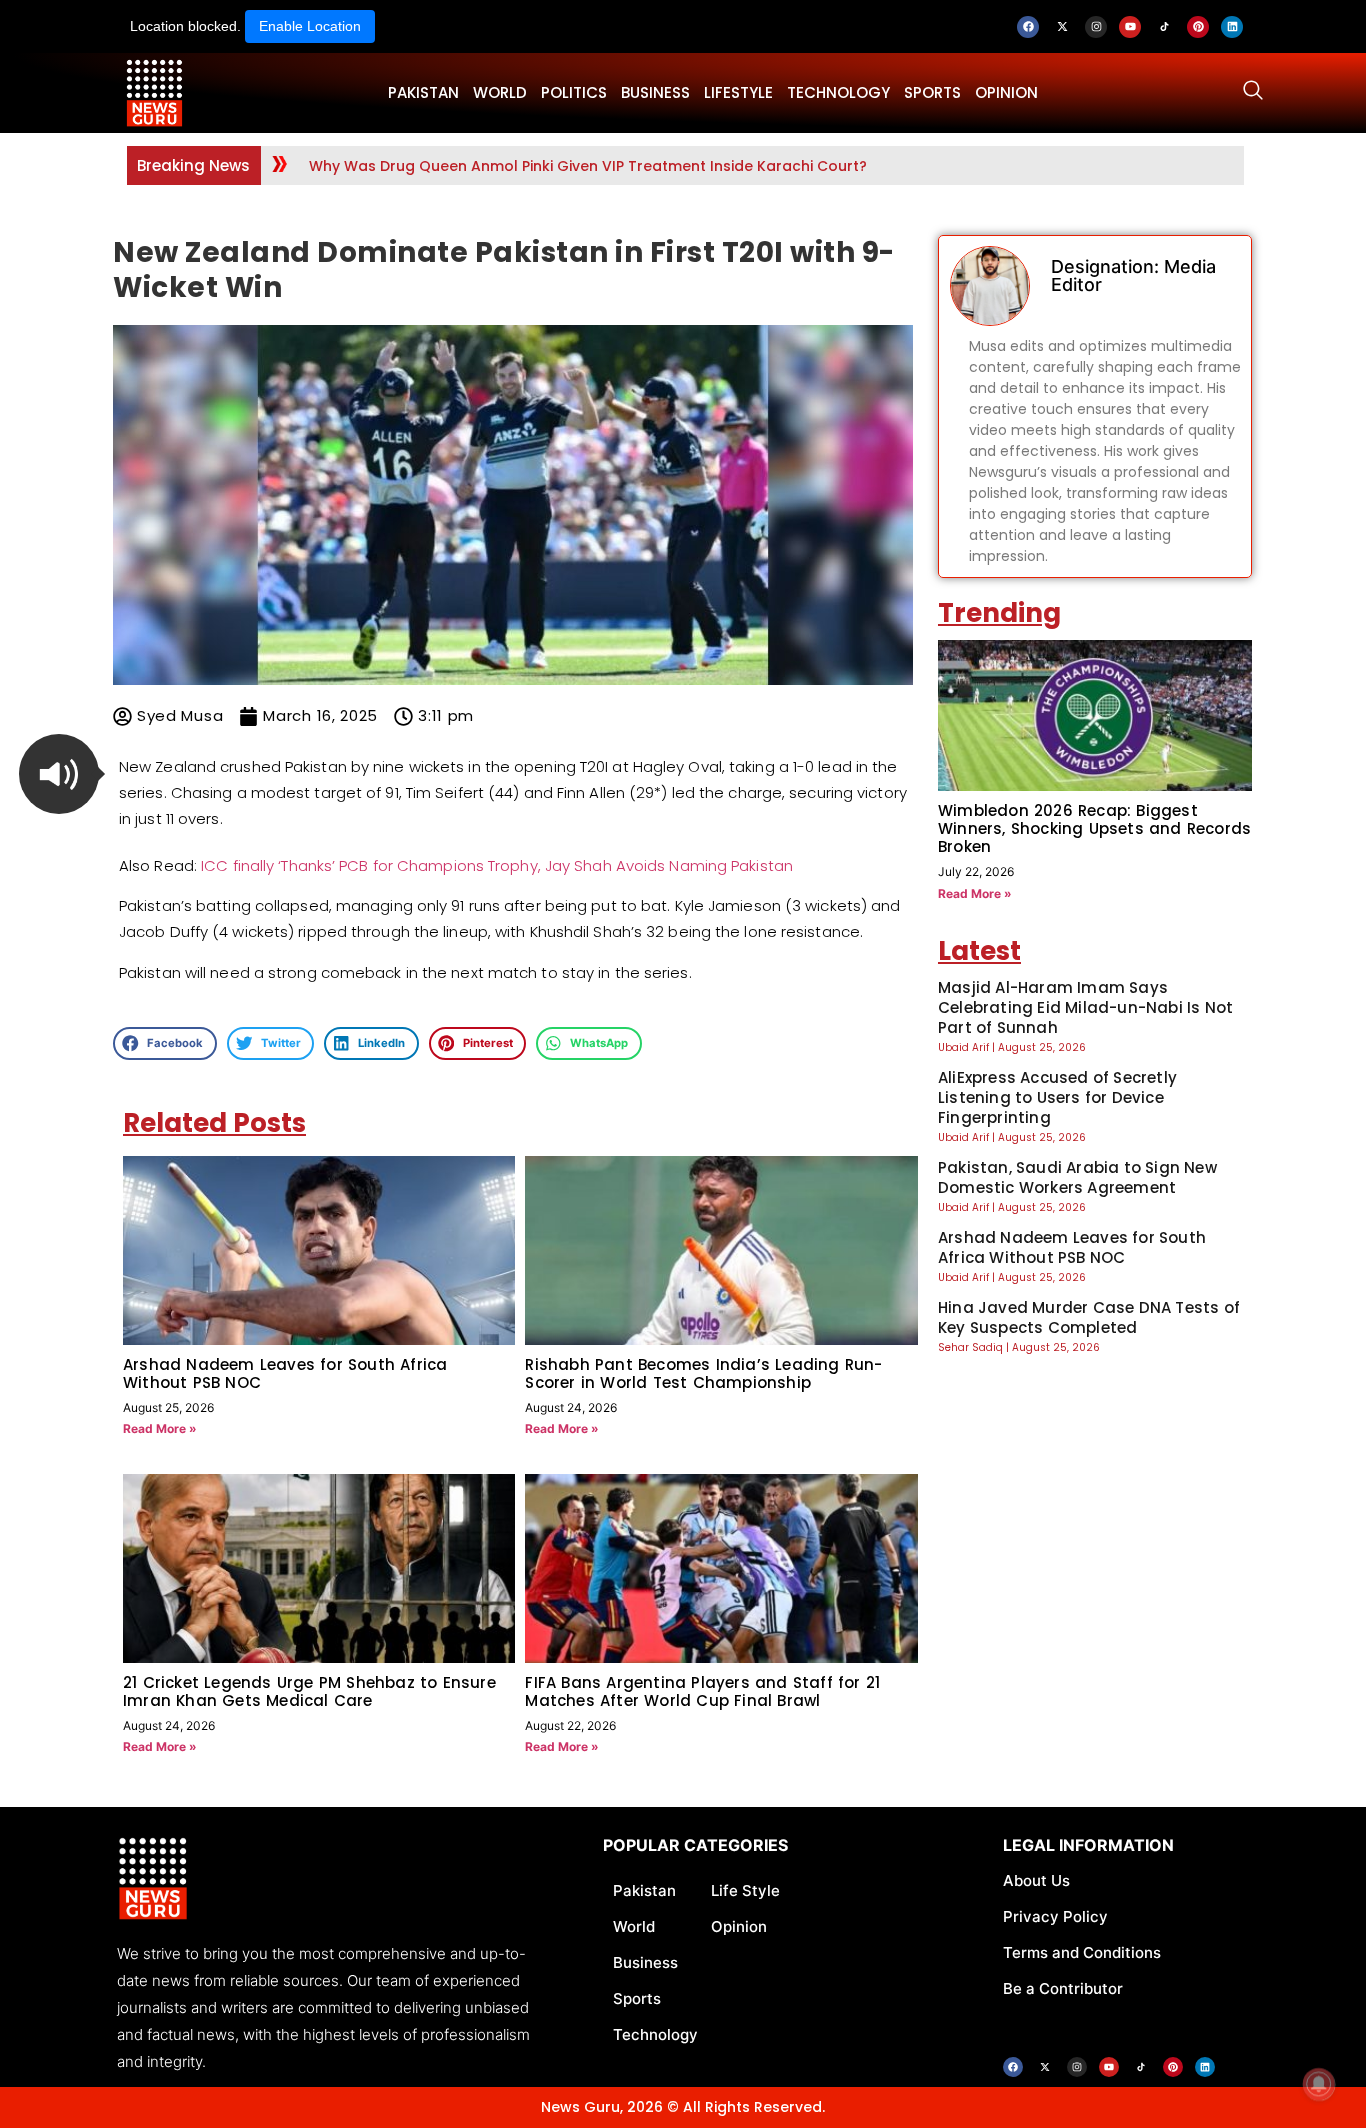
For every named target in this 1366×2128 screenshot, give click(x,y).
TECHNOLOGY (838, 92)
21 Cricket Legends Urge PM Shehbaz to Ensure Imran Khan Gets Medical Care (309, 1691)
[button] (59, 774)
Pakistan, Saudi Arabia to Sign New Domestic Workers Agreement (1077, 1177)
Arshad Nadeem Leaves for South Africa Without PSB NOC (285, 1373)
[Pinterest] (1198, 27)
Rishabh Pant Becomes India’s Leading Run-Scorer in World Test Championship (703, 1373)
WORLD (500, 92)
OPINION (1006, 92)
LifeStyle (738, 92)
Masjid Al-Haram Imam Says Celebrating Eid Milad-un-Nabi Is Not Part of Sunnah (1085, 1007)
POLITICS (574, 92)
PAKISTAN (423, 92)
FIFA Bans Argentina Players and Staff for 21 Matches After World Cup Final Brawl (702, 1691)
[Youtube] (1130, 27)
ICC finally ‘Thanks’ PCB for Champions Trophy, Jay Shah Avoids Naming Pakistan (497, 865)
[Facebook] (1028, 27)
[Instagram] (1096, 27)
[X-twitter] (1062, 27)
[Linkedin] (1232, 27)
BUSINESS (655, 92)
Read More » (160, 1428)
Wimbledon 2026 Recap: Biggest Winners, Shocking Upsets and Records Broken (1094, 828)
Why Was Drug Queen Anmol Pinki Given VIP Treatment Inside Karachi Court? (588, 166)
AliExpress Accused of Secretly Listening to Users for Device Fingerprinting (1057, 1097)
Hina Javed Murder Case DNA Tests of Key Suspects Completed (1089, 1317)
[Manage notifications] (1319, 2084)
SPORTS (932, 92)
